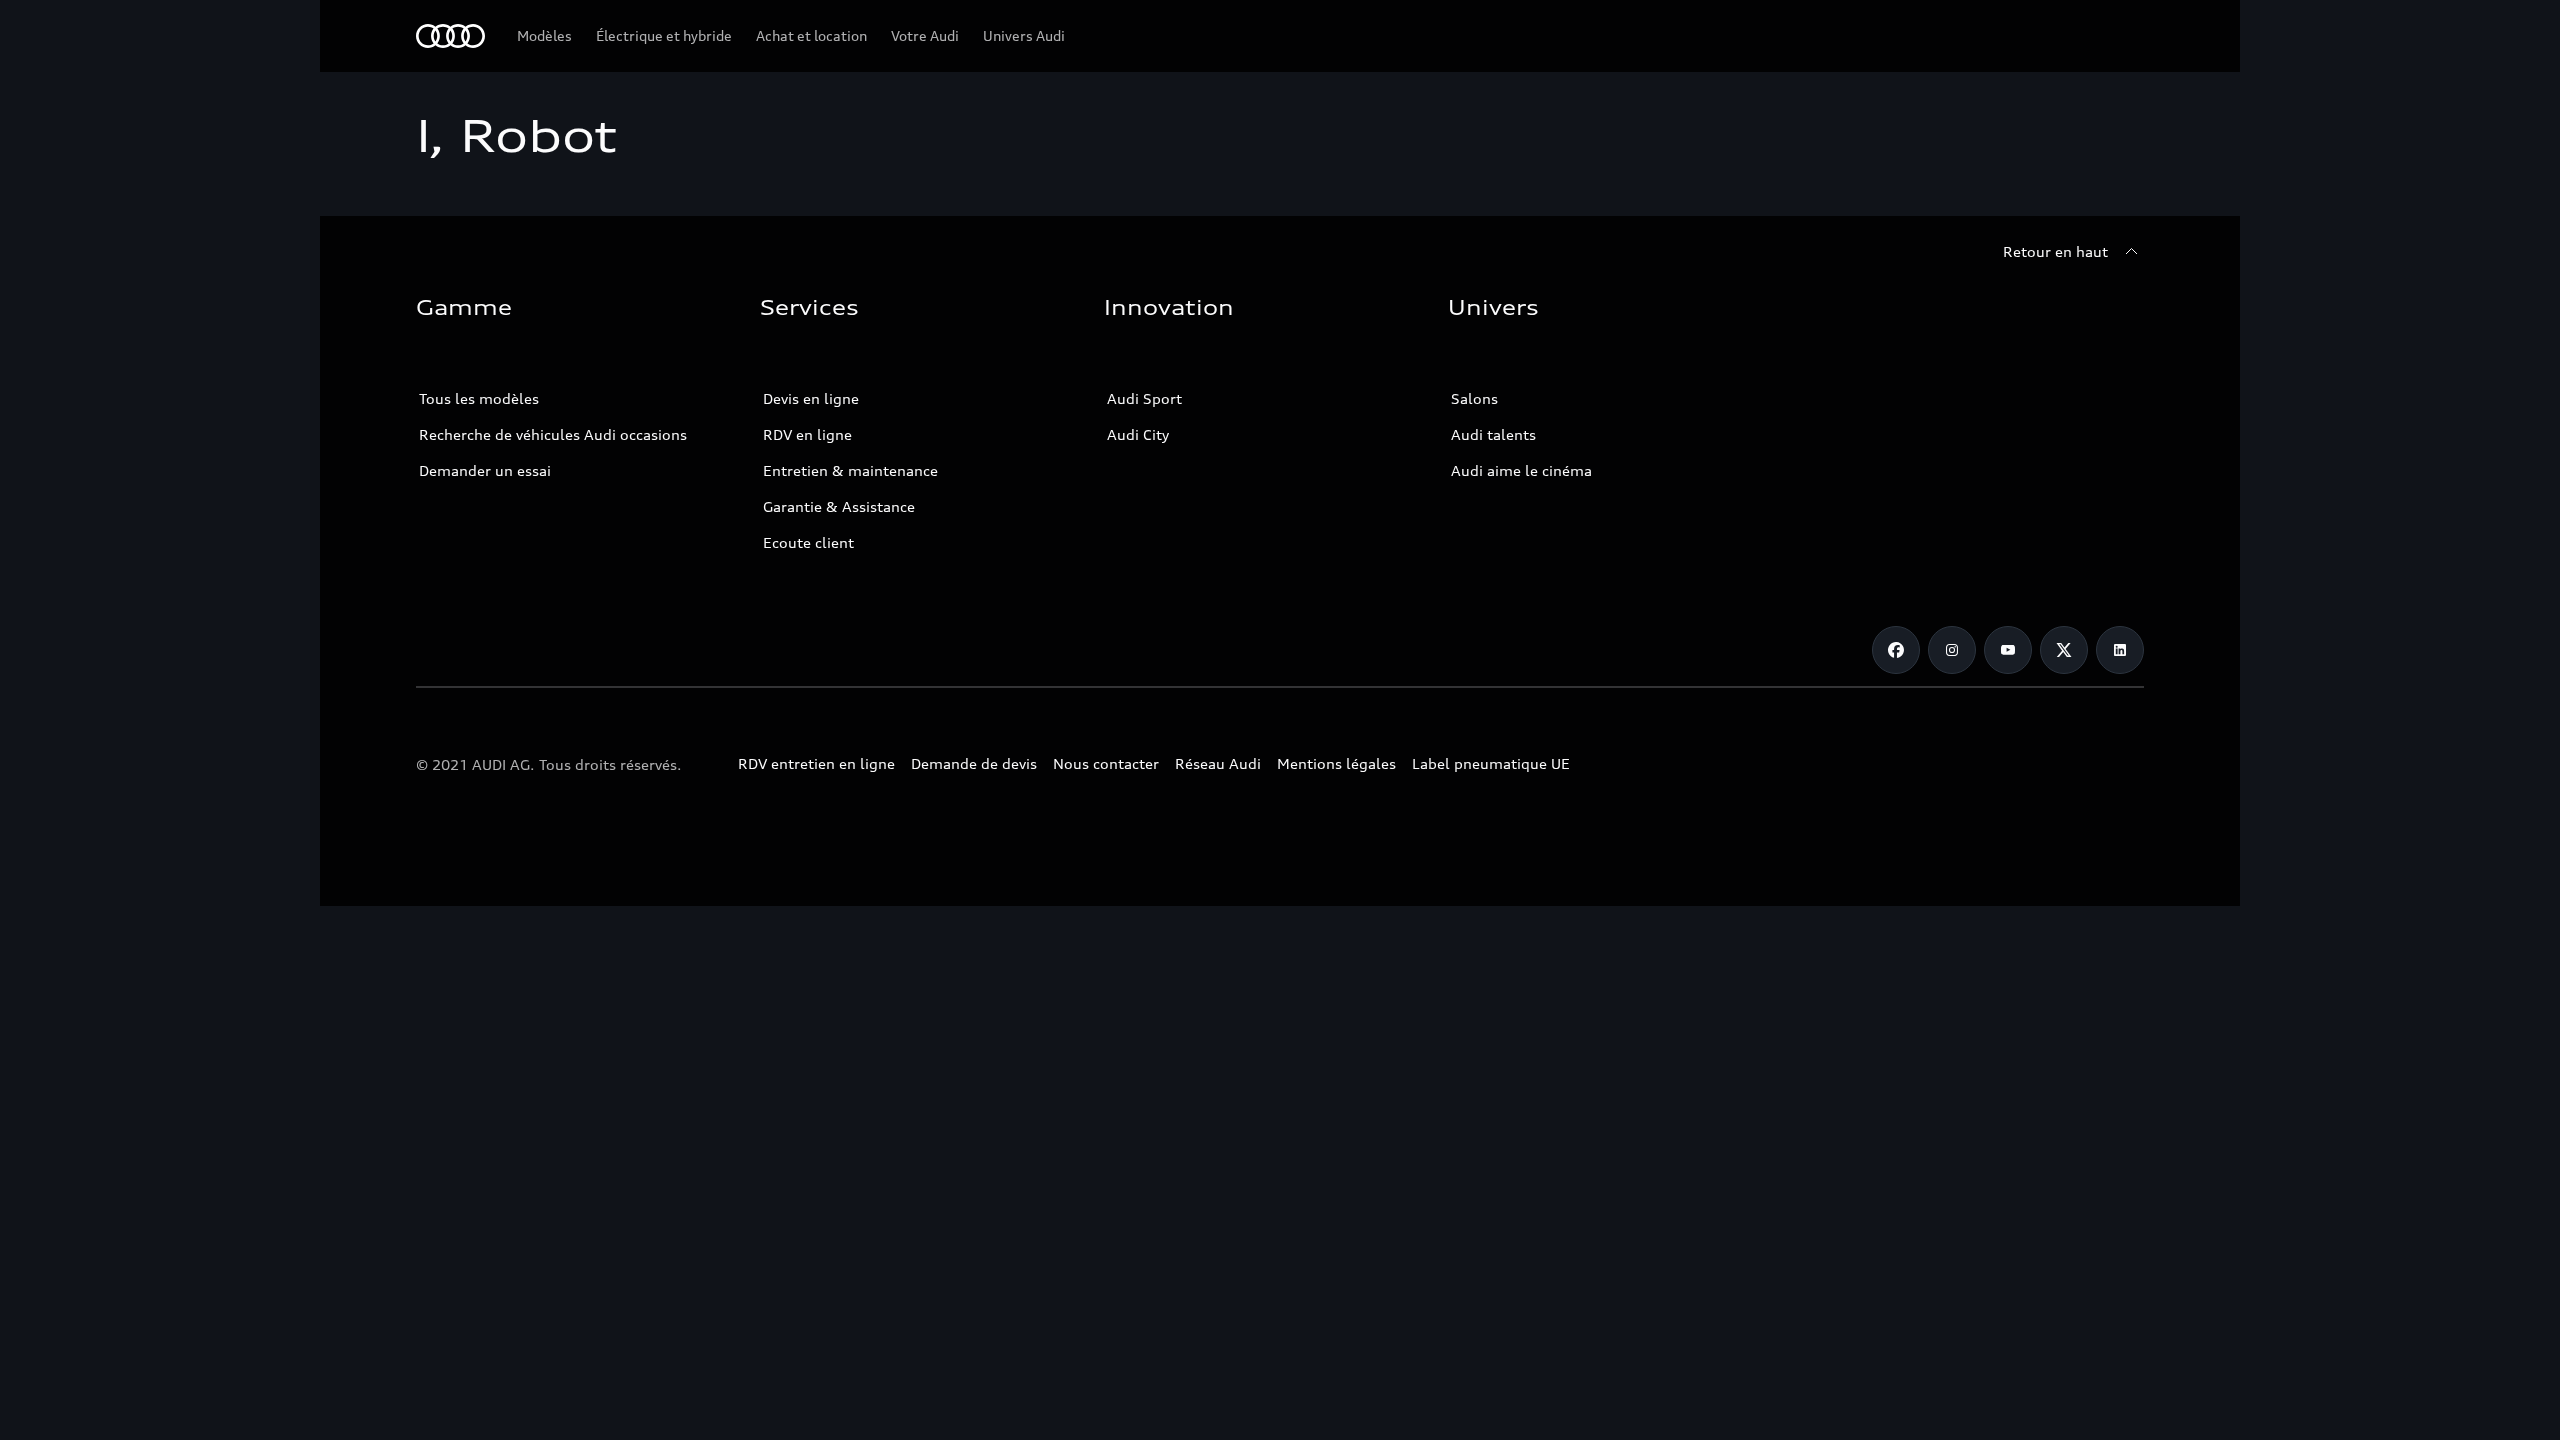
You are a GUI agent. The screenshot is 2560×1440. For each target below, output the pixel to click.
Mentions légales (1336, 763)
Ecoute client (808, 542)
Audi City (1138, 434)
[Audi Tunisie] (450, 36)
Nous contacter (1106, 763)
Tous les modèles (479, 398)
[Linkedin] (2120, 650)
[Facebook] (1896, 650)
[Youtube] (2008, 650)
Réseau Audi (1218, 763)
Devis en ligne (811, 398)
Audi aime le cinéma (1521, 470)
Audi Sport (1144, 398)
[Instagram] (1952, 650)
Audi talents (1493, 434)
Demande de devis (974, 763)
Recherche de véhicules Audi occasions (553, 434)
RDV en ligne (807, 434)
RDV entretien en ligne (816, 763)
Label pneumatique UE (1491, 763)
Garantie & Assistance (839, 506)
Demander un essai (485, 470)
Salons (1474, 398)
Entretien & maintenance (850, 470)
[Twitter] (2064, 650)
